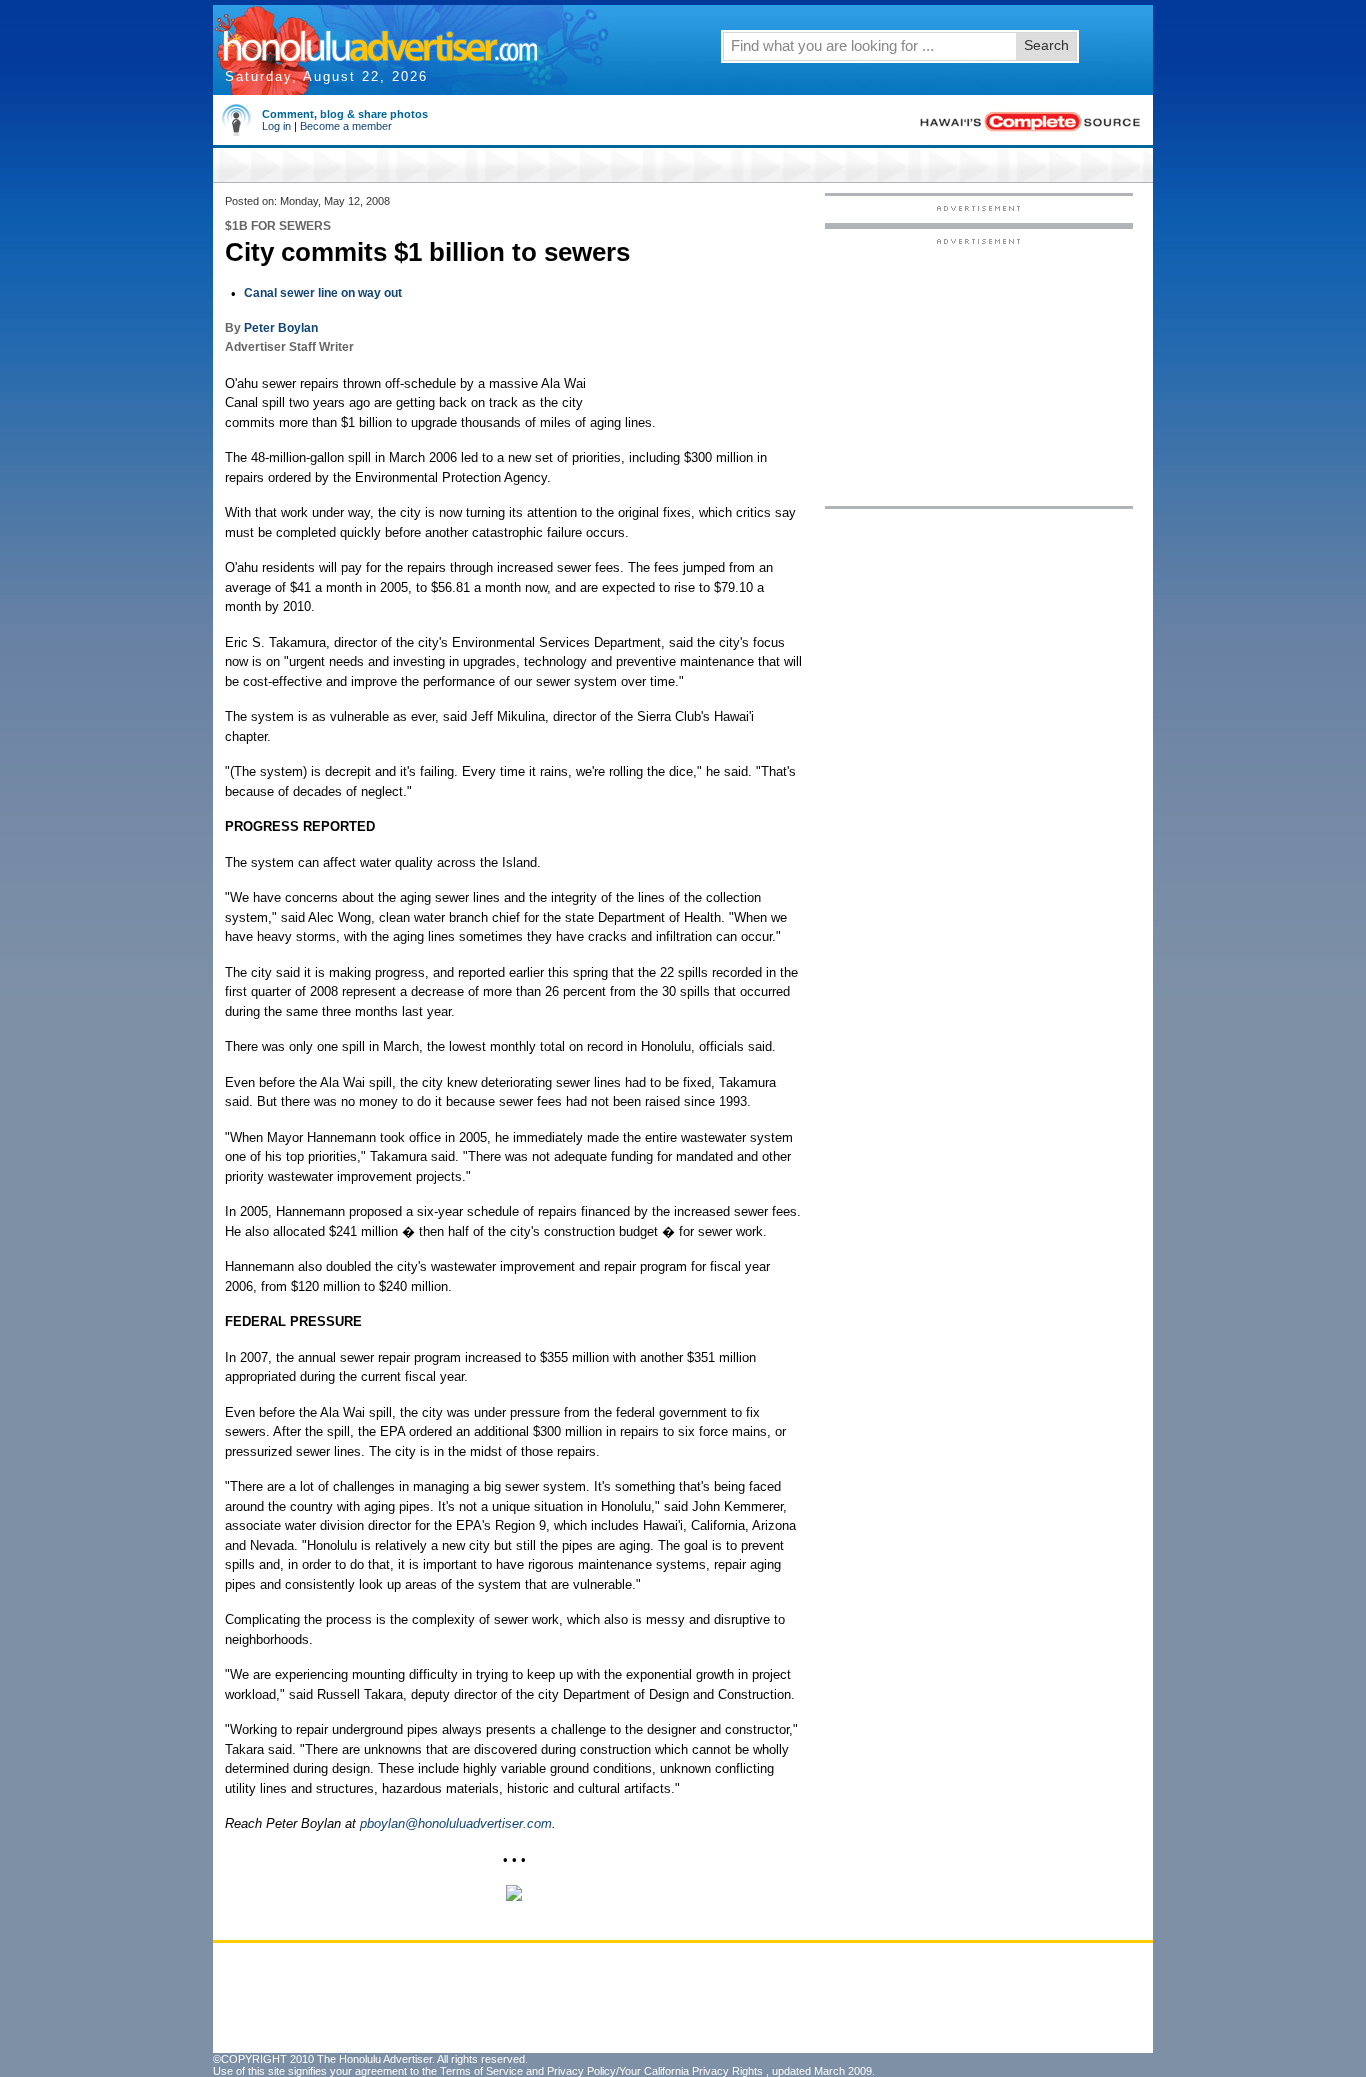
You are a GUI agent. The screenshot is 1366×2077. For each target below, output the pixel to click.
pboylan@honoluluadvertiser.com (456, 1823)
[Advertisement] (979, 371)
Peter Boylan (281, 328)
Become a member (346, 126)
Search (1046, 45)
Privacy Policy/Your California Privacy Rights (655, 2071)
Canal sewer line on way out (323, 293)
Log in (276, 126)
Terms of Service (481, 2071)
